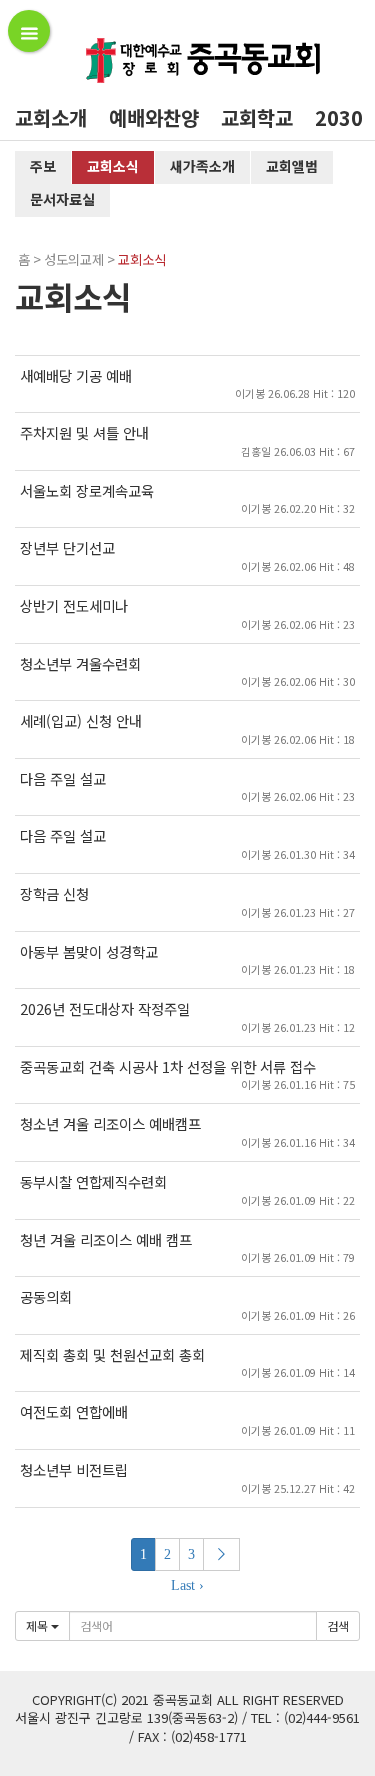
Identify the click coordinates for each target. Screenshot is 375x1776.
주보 (43, 166)
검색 (338, 1625)
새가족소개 (202, 166)
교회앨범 (292, 166)
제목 (38, 1625)
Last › (187, 1585)
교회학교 (257, 117)
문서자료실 (62, 199)
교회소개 (51, 117)
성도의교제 (74, 259)
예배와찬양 (154, 117)
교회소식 (113, 166)
